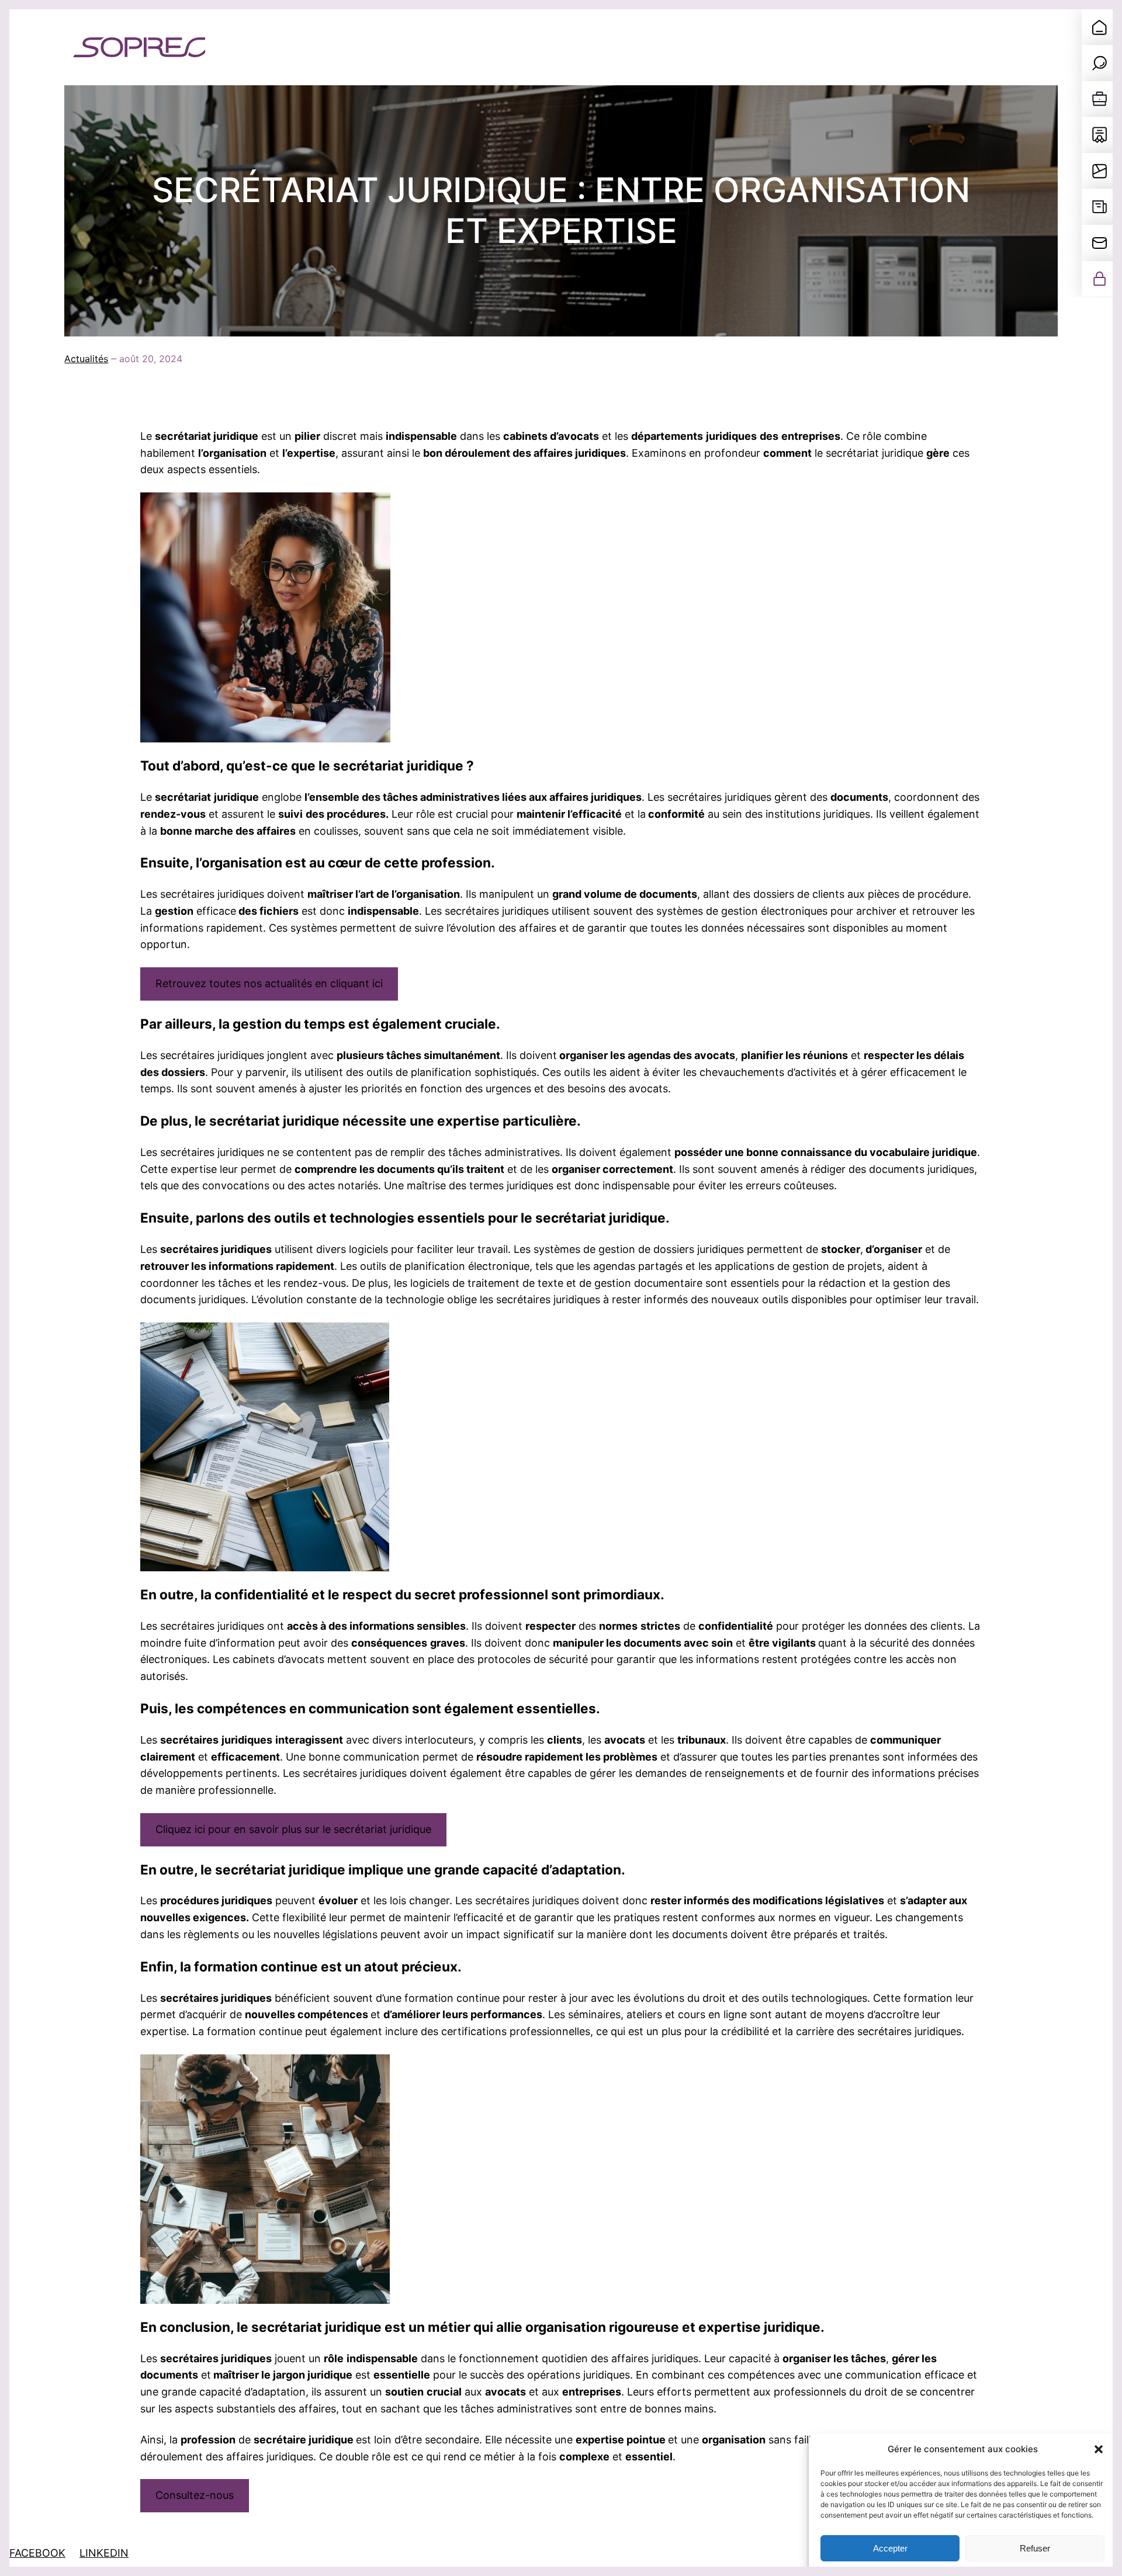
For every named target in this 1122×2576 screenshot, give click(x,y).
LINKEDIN (104, 2553)
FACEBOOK (37, 2553)
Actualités (86, 359)
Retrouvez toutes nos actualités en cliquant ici (269, 983)
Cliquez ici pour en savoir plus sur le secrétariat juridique (293, 1829)
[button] (1099, 2449)
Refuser (1035, 2548)
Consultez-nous (195, 2495)
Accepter (890, 2548)
